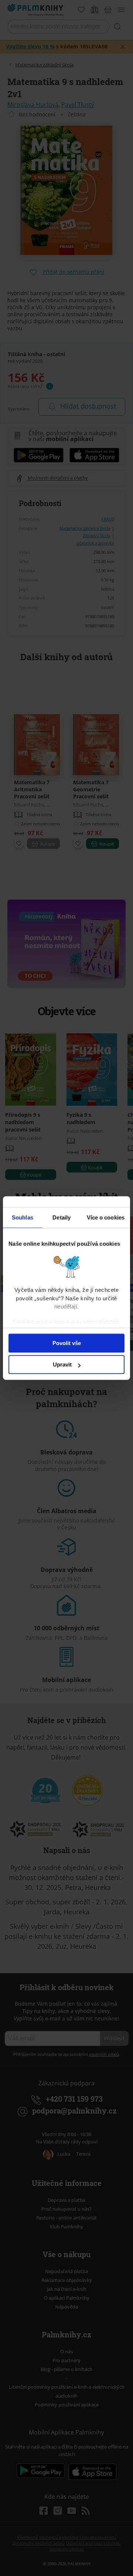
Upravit (62, 1364)
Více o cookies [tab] (106, 1217)
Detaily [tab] (62, 1217)
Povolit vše (67, 1343)
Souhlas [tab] (23, 1217)
